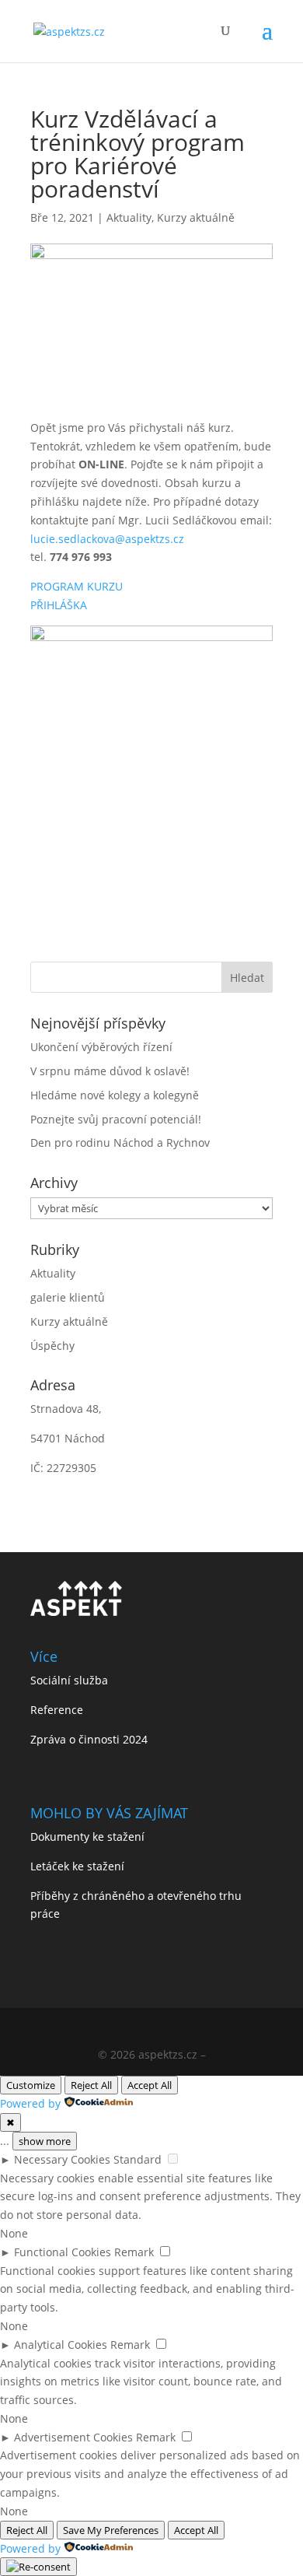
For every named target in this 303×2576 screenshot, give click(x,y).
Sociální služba (69, 1680)
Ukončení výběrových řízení (101, 1047)
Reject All (91, 2085)
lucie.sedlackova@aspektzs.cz (107, 539)
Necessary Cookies (62, 2159)
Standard (138, 2159)
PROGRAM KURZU (77, 586)
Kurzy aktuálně (196, 217)
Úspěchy (52, 1346)
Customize (31, 2085)
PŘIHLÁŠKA (59, 605)
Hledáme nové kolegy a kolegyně (115, 1095)
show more (45, 2141)
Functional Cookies (63, 2252)
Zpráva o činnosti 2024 (89, 1739)
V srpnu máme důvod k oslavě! (110, 1071)
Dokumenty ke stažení (87, 1836)
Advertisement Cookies (73, 2437)
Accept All (150, 2085)
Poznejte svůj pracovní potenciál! (116, 1119)
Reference (57, 1710)
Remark (134, 2252)
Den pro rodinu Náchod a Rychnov (120, 1143)
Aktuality (129, 217)
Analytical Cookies (61, 2345)
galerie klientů (68, 1297)
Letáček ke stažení (77, 1866)
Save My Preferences (111, 2530)
